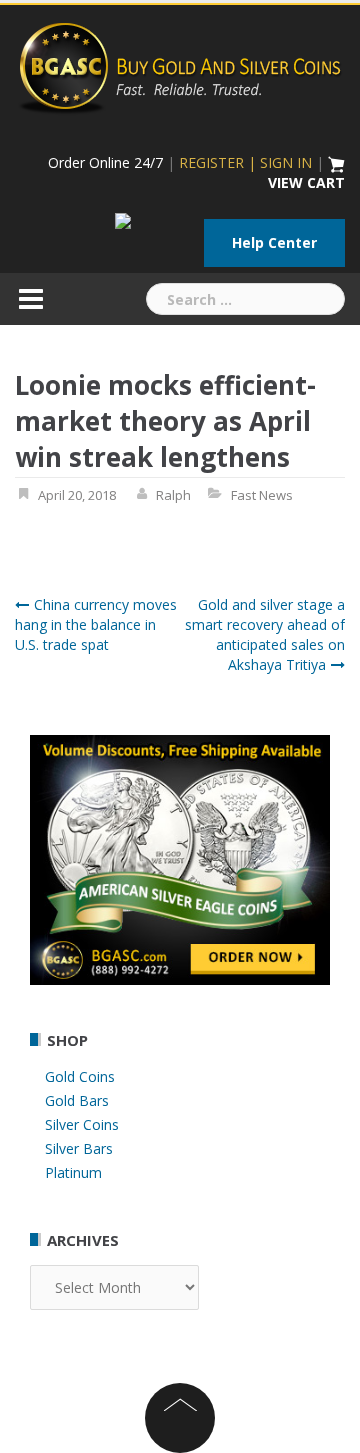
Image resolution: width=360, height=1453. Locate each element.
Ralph (173, 495)
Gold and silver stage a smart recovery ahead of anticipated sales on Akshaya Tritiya (265, 634)
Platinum (73, 1172)
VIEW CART (306, 182)
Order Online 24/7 (105, 162)
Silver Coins (82, 1124)
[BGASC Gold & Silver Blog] (180, 65)
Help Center (274, 242)
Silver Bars (79, 1148)
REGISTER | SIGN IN (245, 162)
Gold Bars (77, 1100)
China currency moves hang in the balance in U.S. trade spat (96, 624)
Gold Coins (80, 1076)
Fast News (262, 495)
